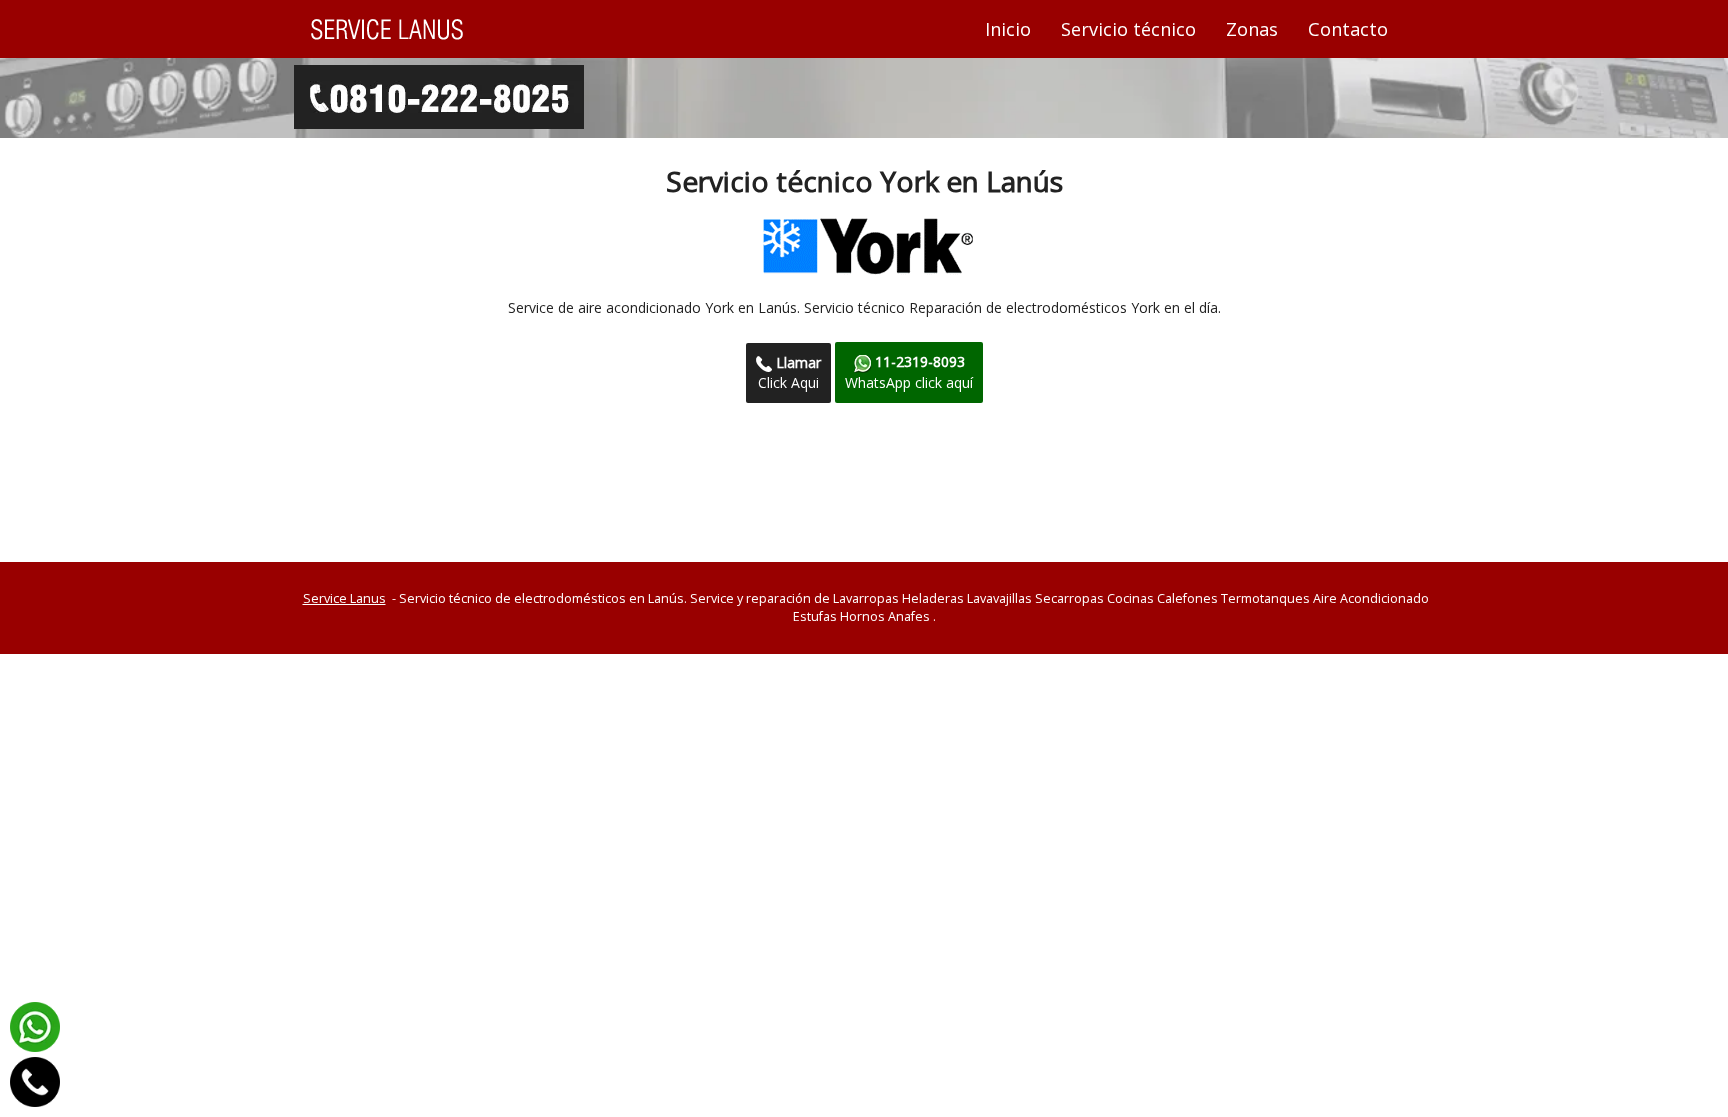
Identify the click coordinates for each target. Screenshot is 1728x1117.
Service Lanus (344, 598)
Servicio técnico (1128, 29)
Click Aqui (789, 372)
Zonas (1252, 29)
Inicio (1015, 28)
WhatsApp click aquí (909, 371)
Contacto (1348, 29)
